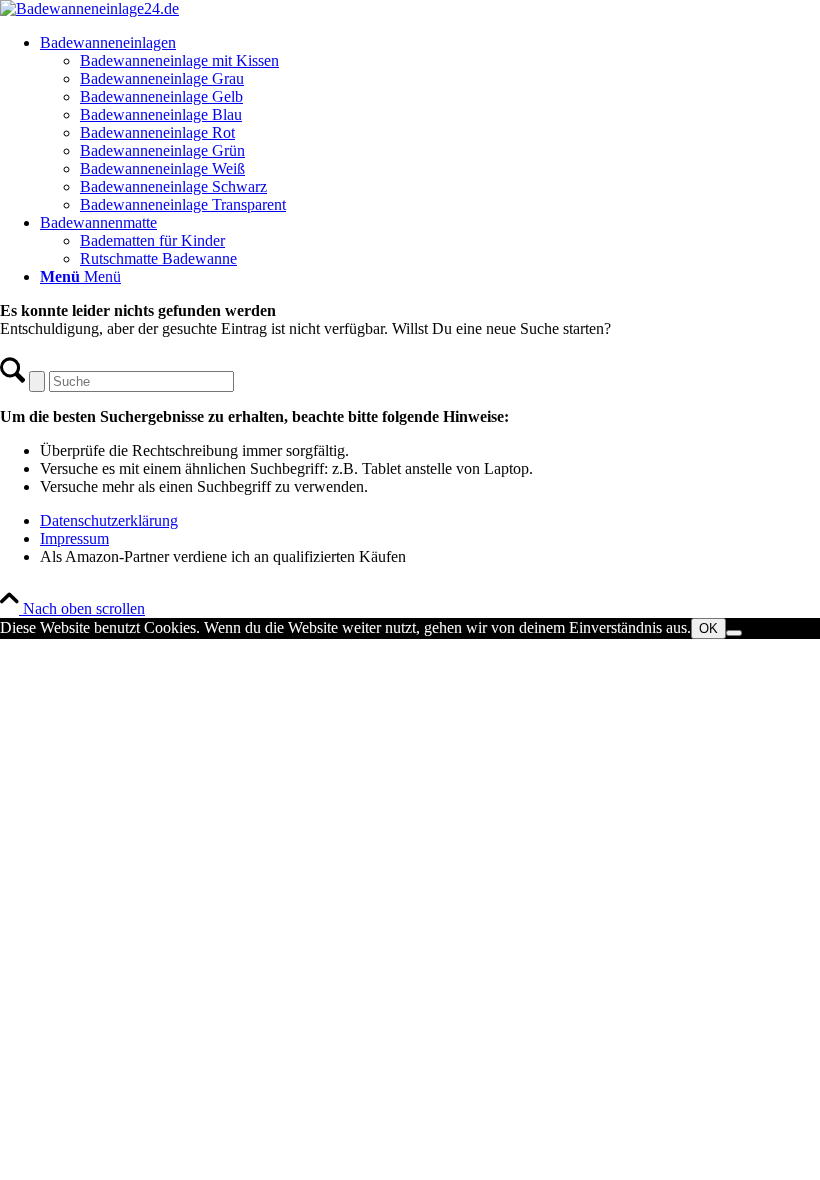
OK (708, 628)
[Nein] (734, 633)
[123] (89, 8)
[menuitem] (430, 124)
